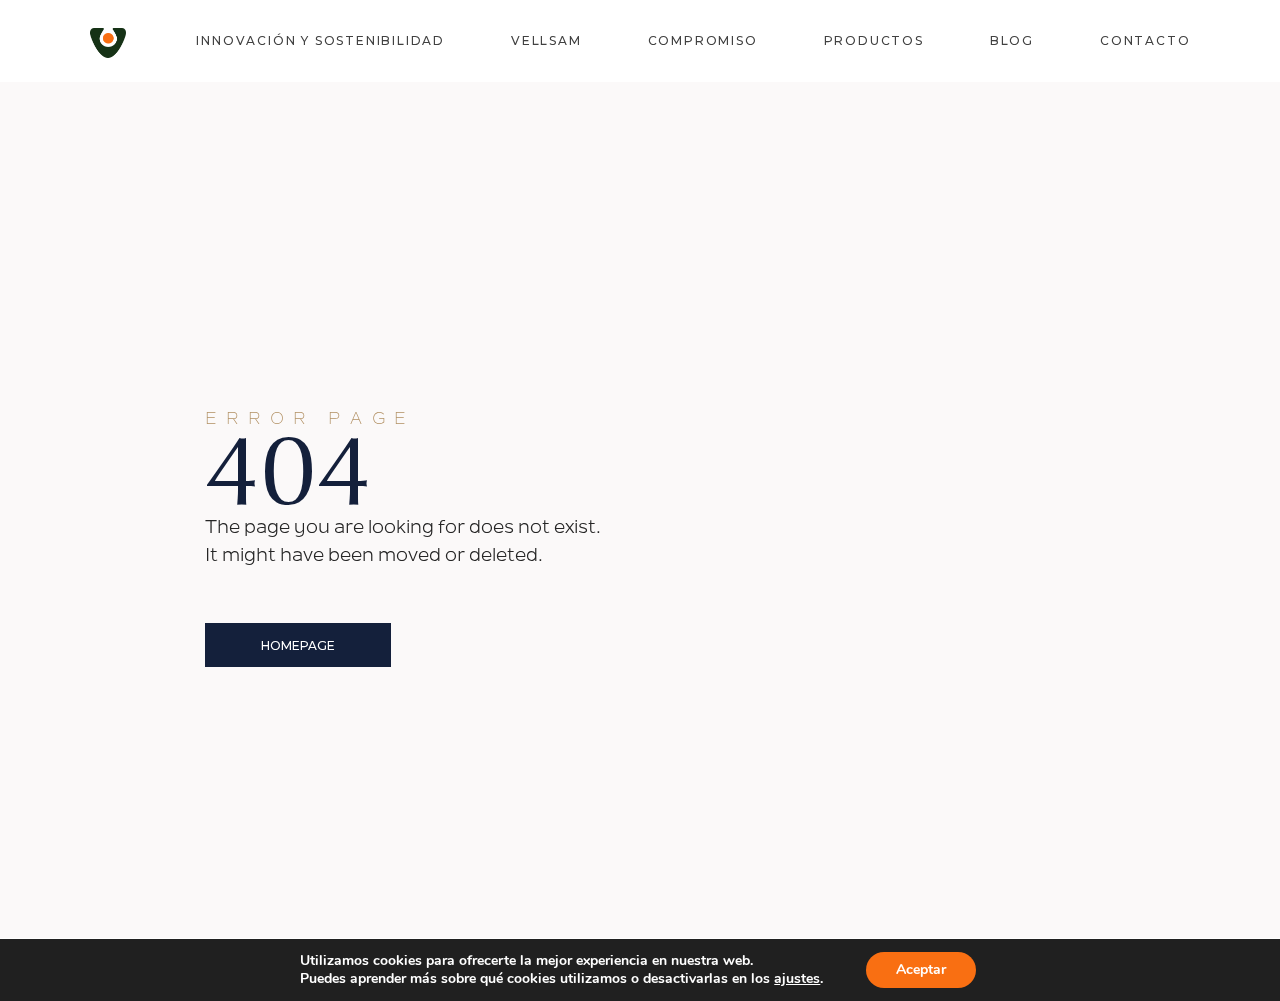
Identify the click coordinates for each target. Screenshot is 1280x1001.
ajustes (797, 979)
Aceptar (921, 969)
